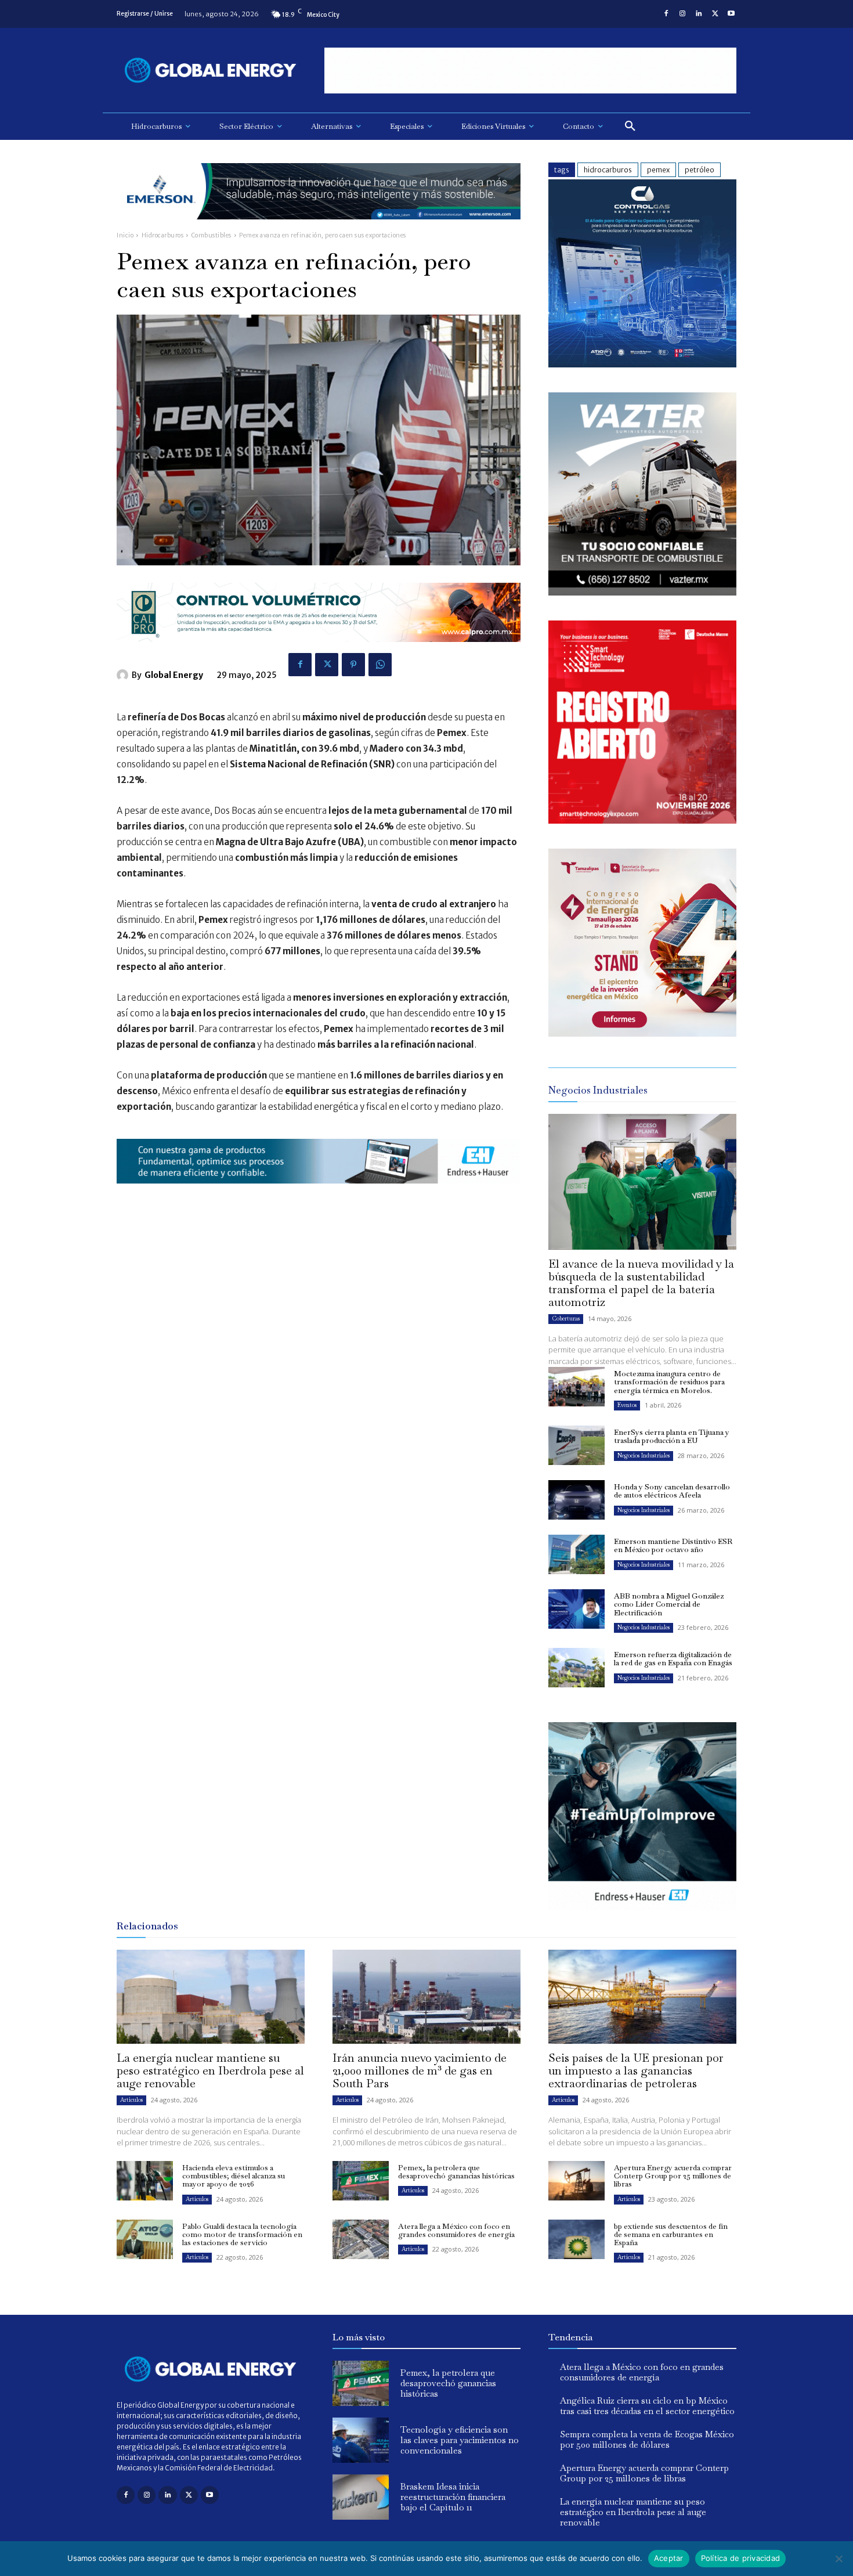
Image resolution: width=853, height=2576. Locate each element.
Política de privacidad (741, 2558)
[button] (630, 127)
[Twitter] (715, 14)
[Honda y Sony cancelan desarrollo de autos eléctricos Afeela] (577, 1500)
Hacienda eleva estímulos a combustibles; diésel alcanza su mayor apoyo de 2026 (234, 2176)
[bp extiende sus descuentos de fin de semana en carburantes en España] (577, 2239)
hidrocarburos (608, 170)
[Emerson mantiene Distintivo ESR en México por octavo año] (577, 1554)
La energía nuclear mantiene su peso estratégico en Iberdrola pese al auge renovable (210, 2070)
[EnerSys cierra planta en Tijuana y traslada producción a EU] (577, 1445)
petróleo (700, 170)
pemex (658, 170)
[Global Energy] (124, 675)
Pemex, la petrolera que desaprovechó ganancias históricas (456, 2172)
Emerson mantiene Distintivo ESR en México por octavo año (673, 1545)
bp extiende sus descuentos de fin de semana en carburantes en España (671, 2235)
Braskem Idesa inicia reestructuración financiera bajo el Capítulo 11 (453, 2497)
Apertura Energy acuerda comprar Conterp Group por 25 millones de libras (673, 2176)
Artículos (131, 2100)
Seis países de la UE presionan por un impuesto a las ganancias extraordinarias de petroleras (636, 2070)
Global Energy (174, 675)
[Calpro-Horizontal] (319, 651)
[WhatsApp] (380, 665)
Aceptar (669, 2558)
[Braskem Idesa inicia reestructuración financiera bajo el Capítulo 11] (361, 2497)
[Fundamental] (530, 71)
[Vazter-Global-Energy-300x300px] (642, 592)
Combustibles (212, 235)
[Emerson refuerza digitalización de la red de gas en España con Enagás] (577, 1668)
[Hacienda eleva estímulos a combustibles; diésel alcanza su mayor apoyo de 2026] (145, 2181)
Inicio (125, 235)
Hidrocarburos (163, 235)
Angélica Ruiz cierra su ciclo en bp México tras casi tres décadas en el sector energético (647, 2406)
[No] (838, 2559)
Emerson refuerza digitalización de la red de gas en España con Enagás (673, 1659)
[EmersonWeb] (319, 228)
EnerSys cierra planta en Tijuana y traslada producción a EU (672, 1436)
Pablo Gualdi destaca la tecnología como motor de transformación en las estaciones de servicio (242, 2235)
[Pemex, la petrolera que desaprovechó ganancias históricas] (361, 2181)
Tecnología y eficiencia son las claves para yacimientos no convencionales (460, 2440)
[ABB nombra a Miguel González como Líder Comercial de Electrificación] (577, 1609)
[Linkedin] (699, 14)
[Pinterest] (353, 665)
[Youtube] (731, 14)
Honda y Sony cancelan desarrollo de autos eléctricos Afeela (672, 1491)
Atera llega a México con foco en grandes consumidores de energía (456, 2230)
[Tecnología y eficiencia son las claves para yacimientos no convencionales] (361, 2440)
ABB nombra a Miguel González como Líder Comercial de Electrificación (669, 1604)
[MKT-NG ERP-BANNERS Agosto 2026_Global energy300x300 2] (642, 364)
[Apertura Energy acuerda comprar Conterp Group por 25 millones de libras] (577, 2181)
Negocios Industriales (644, 1455)
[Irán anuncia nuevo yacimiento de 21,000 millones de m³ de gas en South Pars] (426, 1997)
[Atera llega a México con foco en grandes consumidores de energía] (361, 2239)
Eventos (627, 1405)
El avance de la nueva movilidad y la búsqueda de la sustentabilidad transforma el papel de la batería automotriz (641, 1283)
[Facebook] (666, 14)
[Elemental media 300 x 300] (642, 820)
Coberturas (566, 1318)
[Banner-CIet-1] (642, 1033)
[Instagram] (682, 14)
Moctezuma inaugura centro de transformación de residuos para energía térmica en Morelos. (669, 1382)
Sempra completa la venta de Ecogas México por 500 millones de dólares (647, 2439)
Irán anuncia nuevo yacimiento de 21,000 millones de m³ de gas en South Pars (420, 2070)
